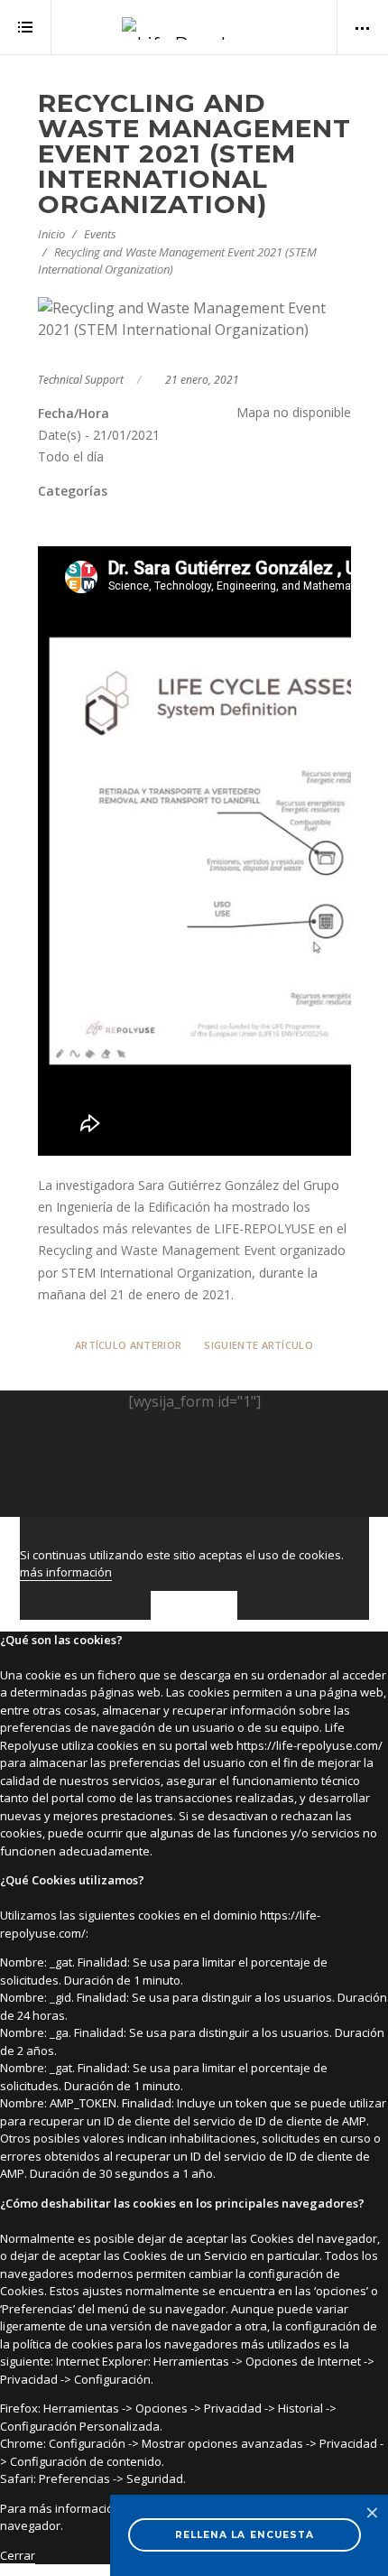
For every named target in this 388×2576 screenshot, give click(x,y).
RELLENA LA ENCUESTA (245, 2535)
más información (66, 1572)
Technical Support (81, 380)
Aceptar (194, 1605)
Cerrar (18, 2555)
